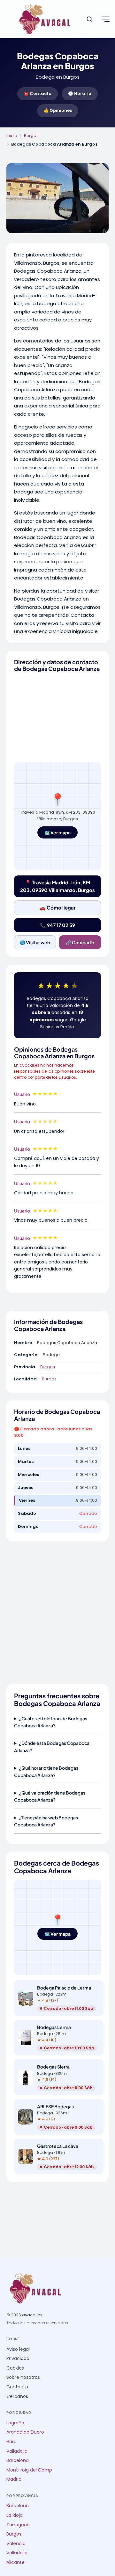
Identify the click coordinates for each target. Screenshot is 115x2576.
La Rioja (15, 2515)
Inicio (12, 136)
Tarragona (18, 2525)
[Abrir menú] (105, 19)
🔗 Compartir (80, 942)
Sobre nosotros (23, 2377)
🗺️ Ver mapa (57, 832)
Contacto (17, 2387)
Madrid (14, 2479)
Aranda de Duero (25, 2432)
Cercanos (17, 2396)
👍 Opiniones (58, 110)
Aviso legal (18, 2349)
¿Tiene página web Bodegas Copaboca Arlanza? (46, 1821)
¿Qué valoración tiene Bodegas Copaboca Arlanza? (50, 1796)
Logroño (15, 2423)
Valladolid (17, 2451)
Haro (11, 2442)
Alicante (15, 2562)
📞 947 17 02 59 (57, 925)
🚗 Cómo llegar (58, 907)
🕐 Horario (80, 94)
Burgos (31, 136)
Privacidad (18, 2359)
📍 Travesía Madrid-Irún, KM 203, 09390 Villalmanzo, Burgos (57, 886)
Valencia (16, 2544)
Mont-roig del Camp (29, 2470)
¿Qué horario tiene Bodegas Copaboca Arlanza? (46, 1771)
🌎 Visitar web (35, 942)
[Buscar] (89, 19)
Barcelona (18, 2461)
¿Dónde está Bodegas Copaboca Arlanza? (52, 1746)
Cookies (15, 2368)
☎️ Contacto (38, 94)
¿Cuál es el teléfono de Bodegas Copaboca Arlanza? (51, 1722)
